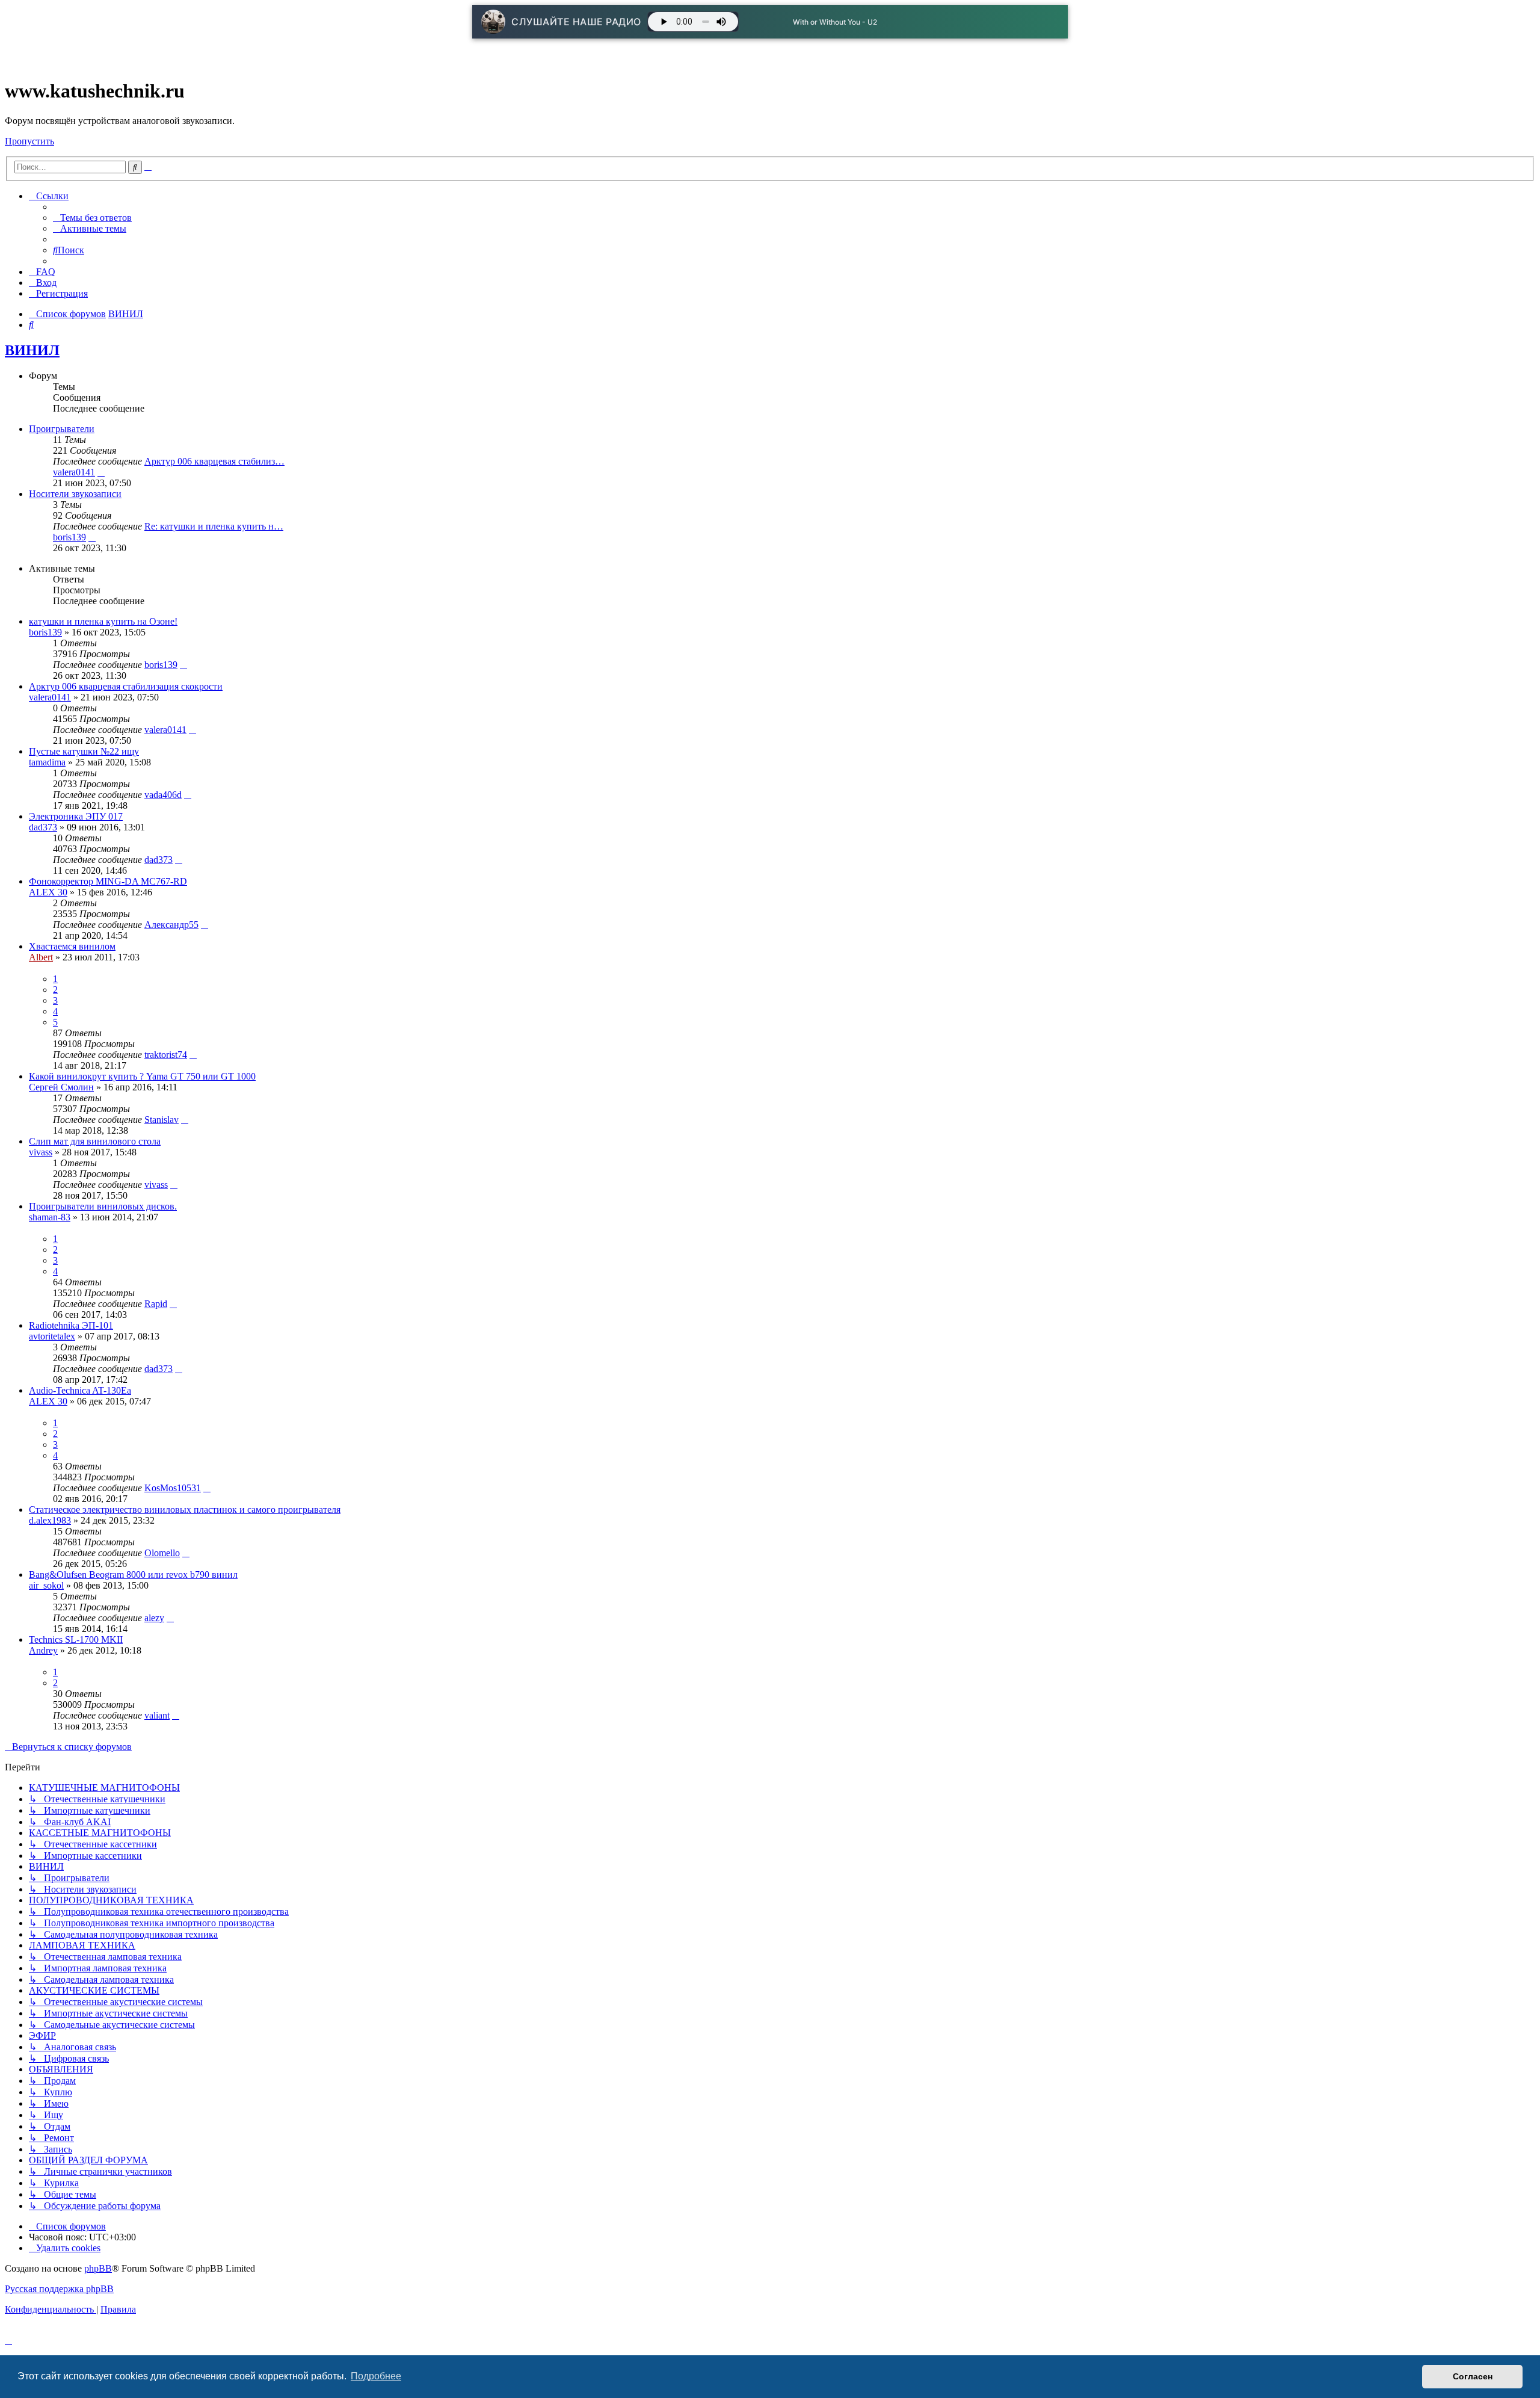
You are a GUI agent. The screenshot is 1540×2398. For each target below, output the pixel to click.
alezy (154, 1618)
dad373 (43, 827)
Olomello (162, 1553)
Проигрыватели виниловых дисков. (103, 1206)
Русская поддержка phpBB (59, 2289)
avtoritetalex (52, 1336)
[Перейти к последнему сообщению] (183, 665)
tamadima (47, 762)
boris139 (69, 537)
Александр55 (171, 925)
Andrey (43, 1650)
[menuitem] (92, 218)
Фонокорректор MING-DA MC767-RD (108, 881)
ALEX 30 (48, 892)
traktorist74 (166, 1055)
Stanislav (162, 1120)
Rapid (156, 1304)
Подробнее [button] (376, 2376)
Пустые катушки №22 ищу (84, 751)
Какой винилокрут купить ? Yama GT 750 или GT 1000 (142, 1076)
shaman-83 (50, 1217)
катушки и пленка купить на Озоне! (103, 621)
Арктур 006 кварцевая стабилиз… (214, 461)
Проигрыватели (62, 429)
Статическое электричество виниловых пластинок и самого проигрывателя (185, 1510)
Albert (41, 957)
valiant (157, 1715)
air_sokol (46, 1585)
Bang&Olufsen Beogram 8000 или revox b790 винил (133, 1574)
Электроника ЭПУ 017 (76, 816)
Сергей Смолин (61, 1087)
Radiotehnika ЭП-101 (71, 1325)
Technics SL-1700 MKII (76, 1639)
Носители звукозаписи (75, 494)
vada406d (163, 795)
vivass (41, 1152)
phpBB (98, 2268)
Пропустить (29, 141)
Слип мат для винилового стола (95, 1141)
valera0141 (74, 472)
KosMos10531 (173, 1488)
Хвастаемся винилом (72, 946)
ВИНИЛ (32, 350)
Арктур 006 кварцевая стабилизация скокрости (126, 686)
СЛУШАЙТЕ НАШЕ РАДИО (576, 22)
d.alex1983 (50, 1520)
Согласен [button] (1473, 2376)
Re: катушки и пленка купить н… (214, 526)
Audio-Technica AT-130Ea (80, 1390)
